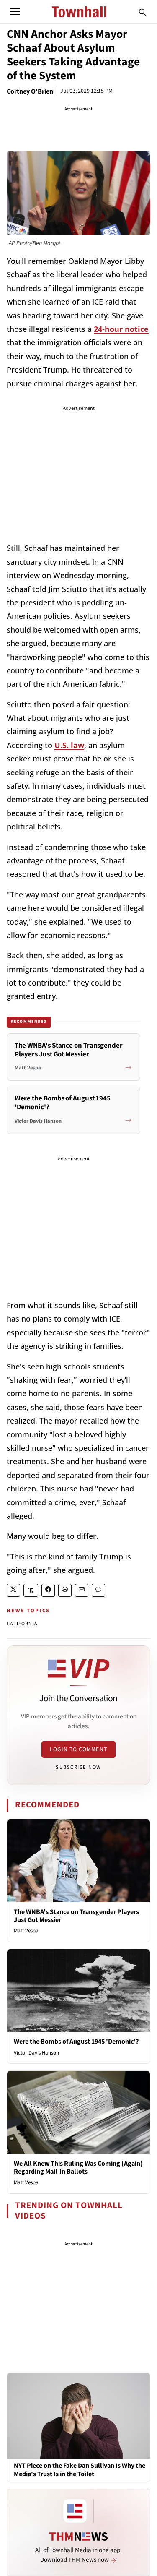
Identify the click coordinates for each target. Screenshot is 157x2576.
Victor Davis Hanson (36, 2053)
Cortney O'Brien (30, 91)
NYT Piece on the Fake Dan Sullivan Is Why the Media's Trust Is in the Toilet (80, 2470)
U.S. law (69, 745)
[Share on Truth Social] (31, 1590)
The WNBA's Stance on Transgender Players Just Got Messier (76, 1916)
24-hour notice (121, 329)
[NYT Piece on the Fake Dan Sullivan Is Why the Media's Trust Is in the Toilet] (78, 2415)
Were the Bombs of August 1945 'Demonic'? (76, 2042)
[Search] (142, 12)
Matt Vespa (26, 1931)
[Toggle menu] (15, 12)
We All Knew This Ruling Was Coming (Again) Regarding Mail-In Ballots (78, 2168)
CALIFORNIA (22, 1624)
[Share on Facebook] (48, 1590)
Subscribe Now (78, 1767)
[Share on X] (13, 1590)
